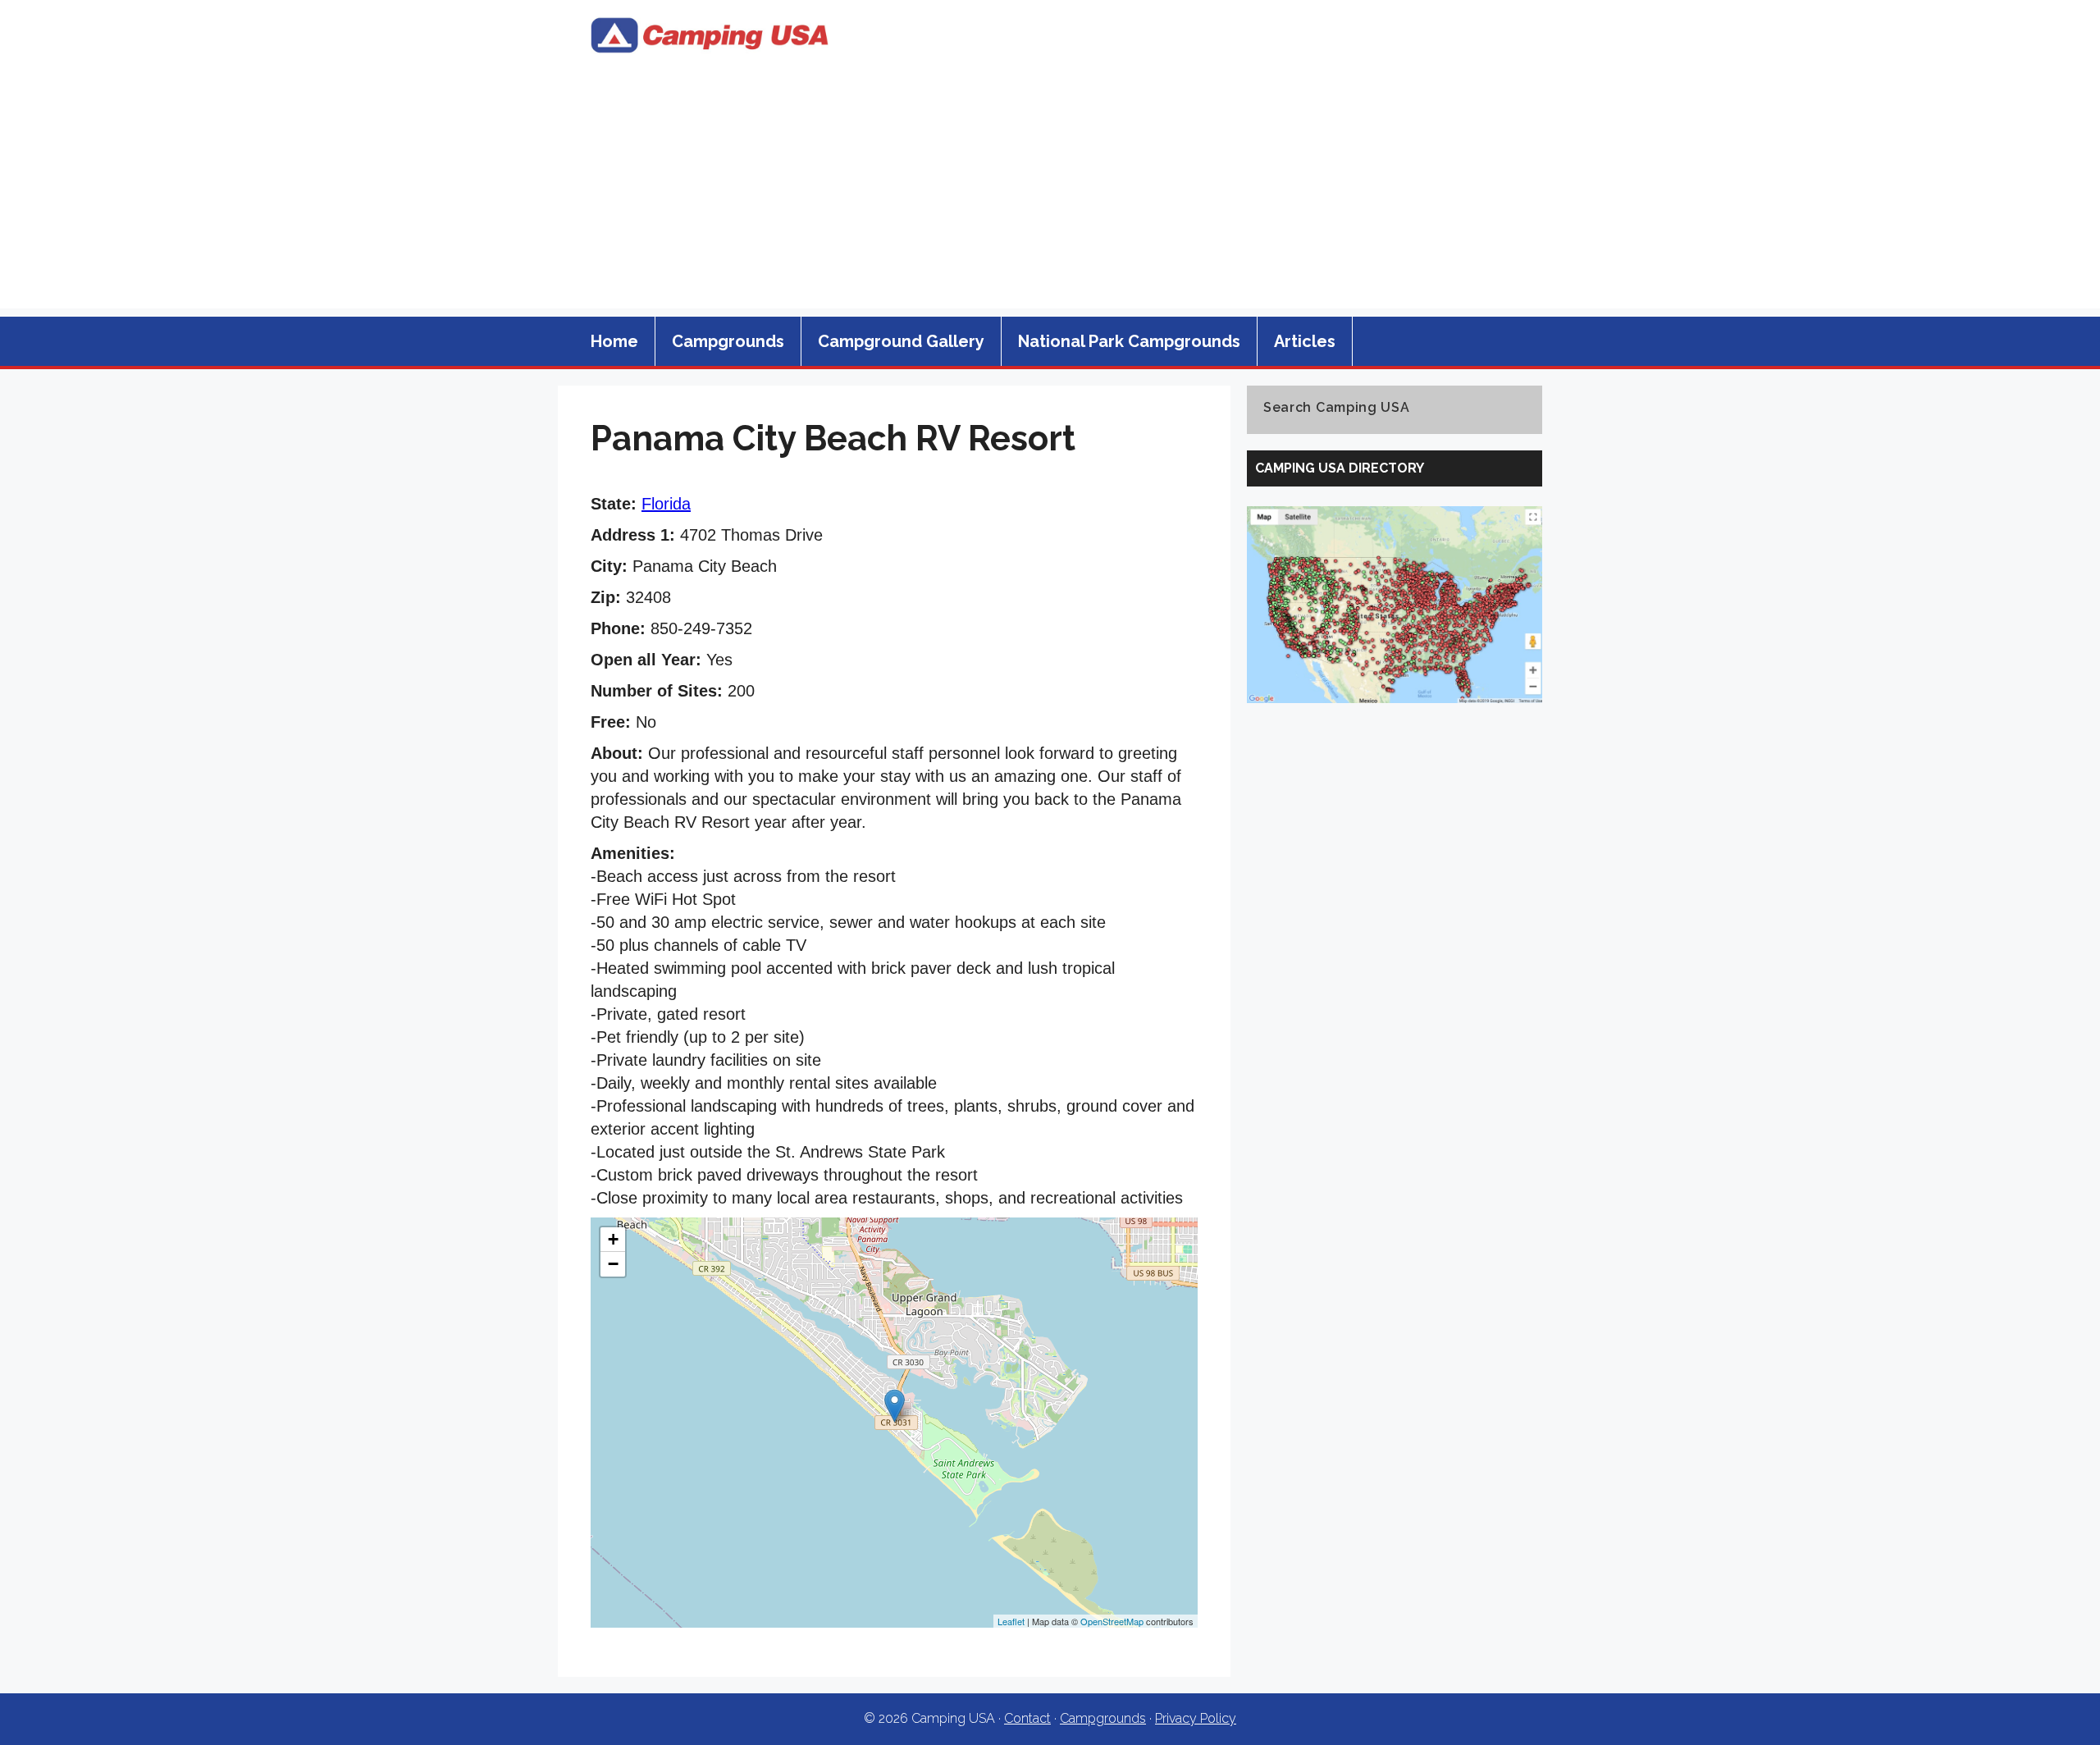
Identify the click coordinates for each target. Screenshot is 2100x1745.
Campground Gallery (901, 341)
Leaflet (1011, 1621)
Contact (1027, 1718)
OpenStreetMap (1112, 1621)
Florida (666, 504)
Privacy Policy (1196, 1718)
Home (614, 341)
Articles (1305, 341)
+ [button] (613, 1239)
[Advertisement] (1050, 194)
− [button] (613, 1264)
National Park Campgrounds (1129, 341)
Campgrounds (728, 341)
